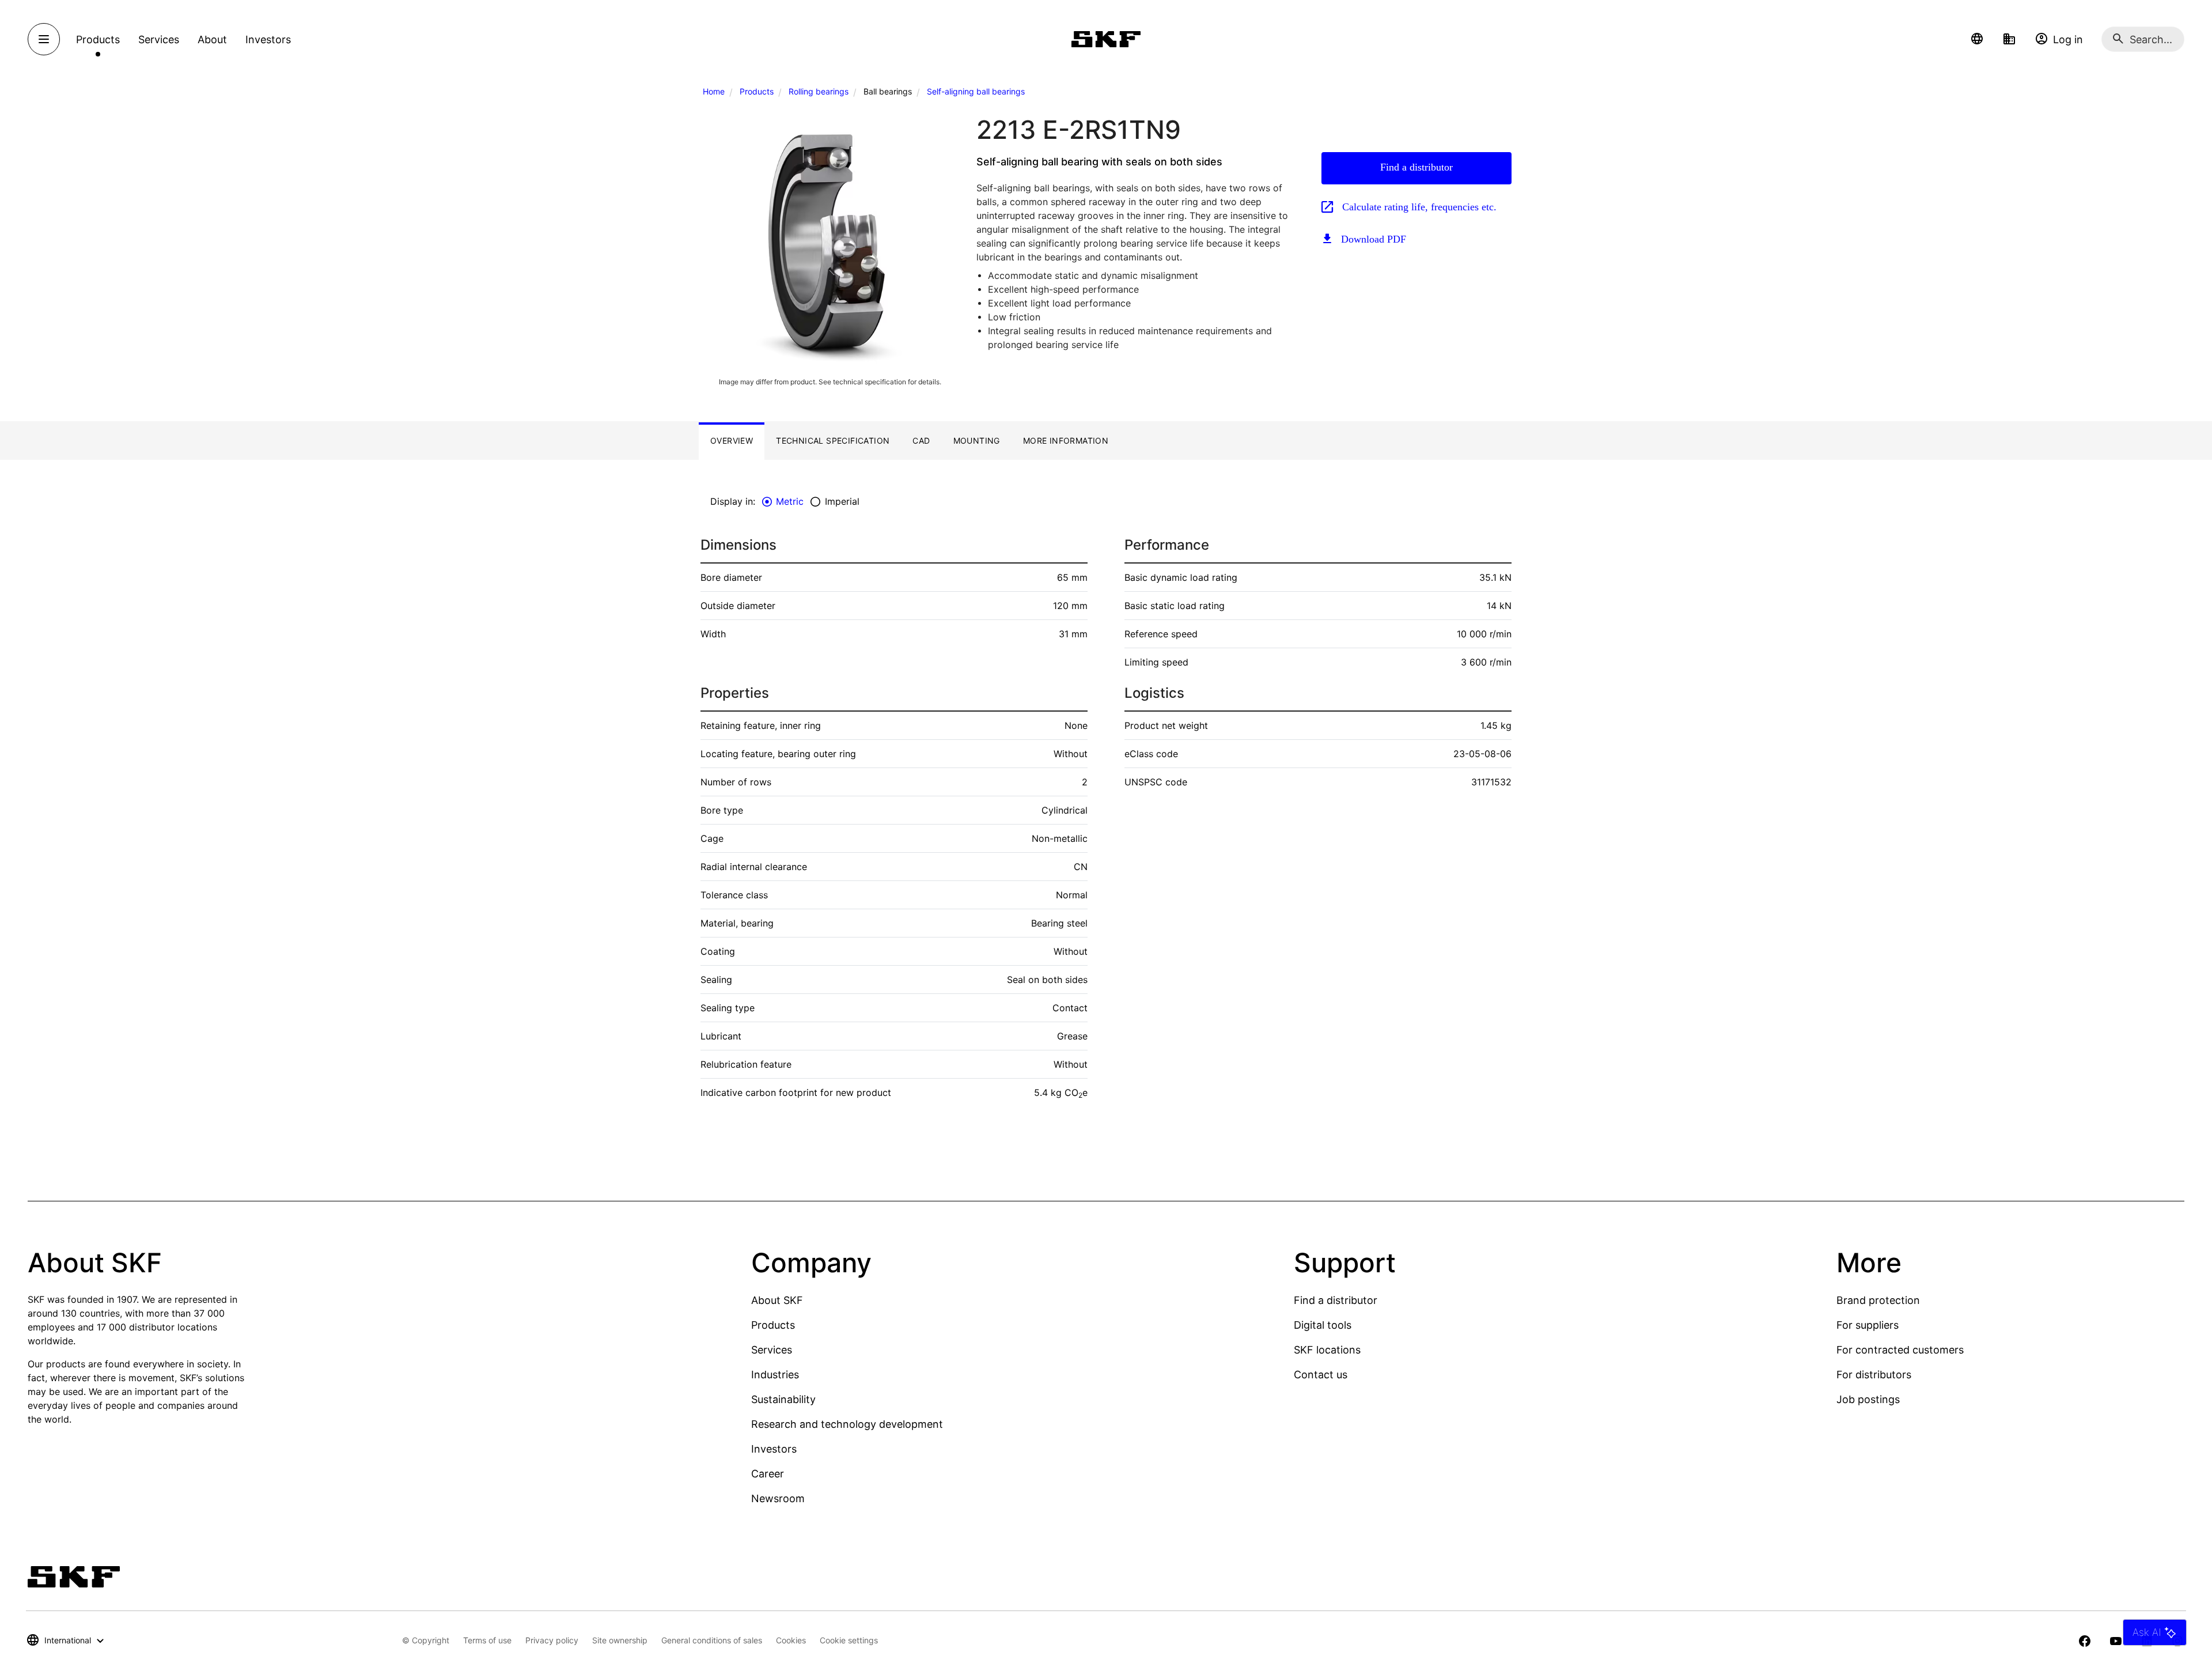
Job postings (1868, 1399)
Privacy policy (552, 1640)
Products (757, 91)
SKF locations (1327, 1350)
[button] (1977, 39)
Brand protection (1878, 1300)
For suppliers (1868, 1325)
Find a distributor (1416, 167)
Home (714, 91)
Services (772, 1350)
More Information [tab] (1066, 441)
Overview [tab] (732, 441)
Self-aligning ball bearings (976, 91)
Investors (774, 1449)
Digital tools (1323, 1325)
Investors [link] (268, 39)
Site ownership (620, 1640)
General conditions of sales (712, 1640)
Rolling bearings (819, 91)
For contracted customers (1900, 1350)
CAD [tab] (921, 441)
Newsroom (778, 1498)
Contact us (1321, 1375)
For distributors (1874, 1375)
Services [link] (159, 39)
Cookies (791, 1640)
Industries (775, 1375)
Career (768, 1474)
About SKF (777, 1300)
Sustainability (783, 1399)
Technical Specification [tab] (833, 441)
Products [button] (98, 39)
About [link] (212, 39)
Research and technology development (847, 1424)
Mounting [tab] (977, 441)
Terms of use (487, 1640)
